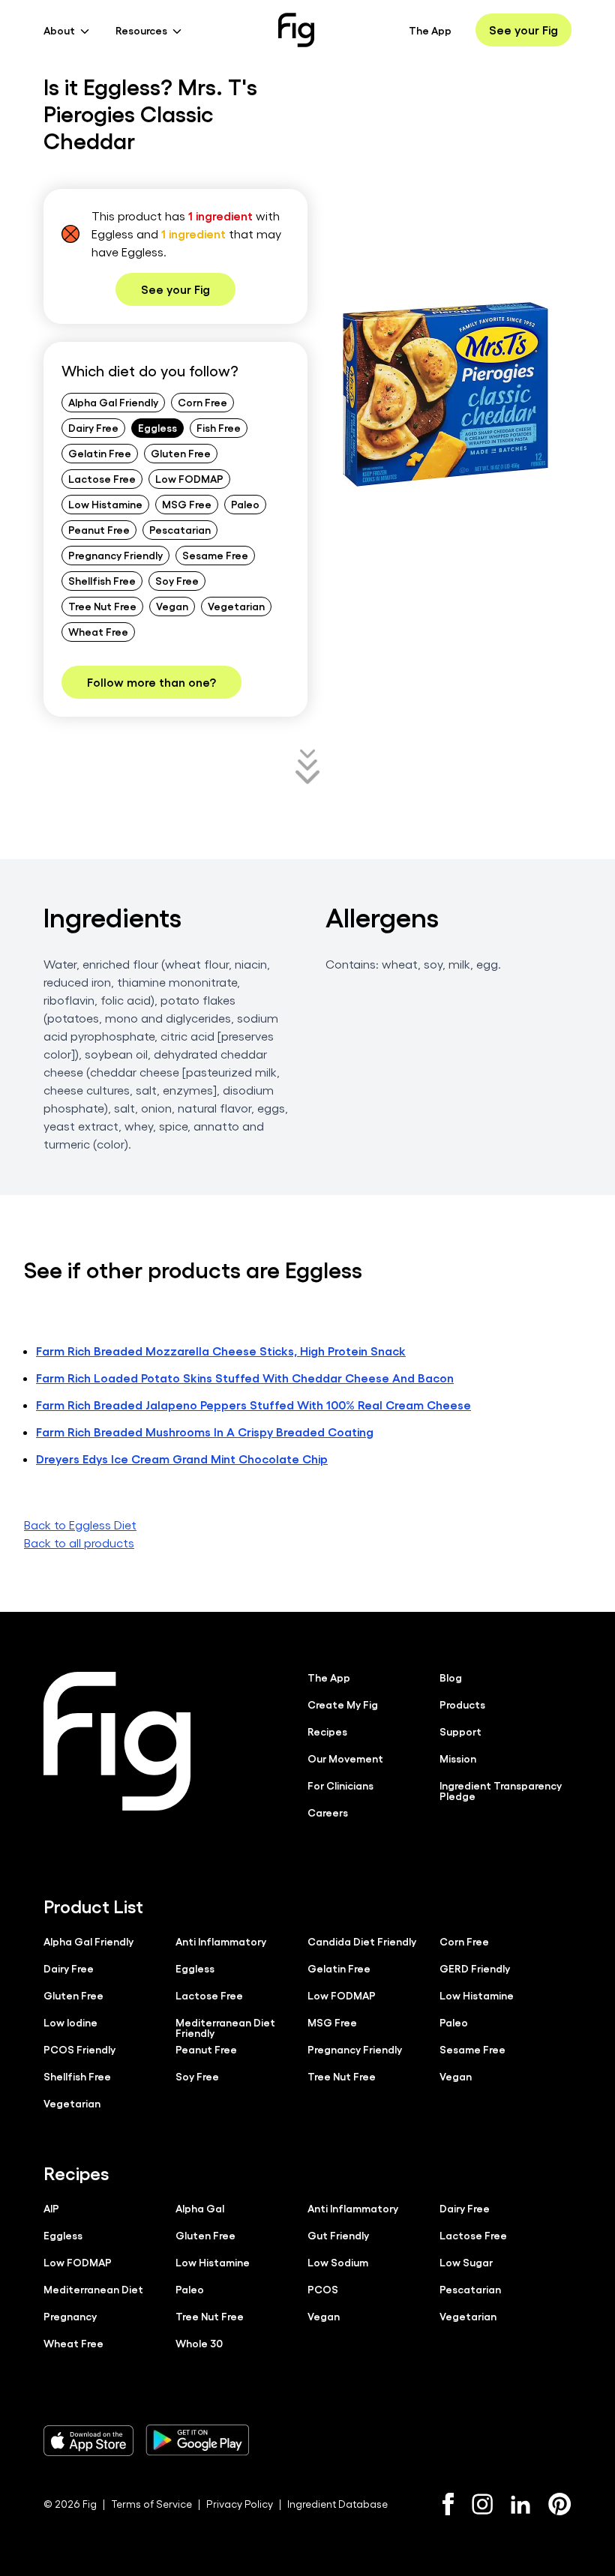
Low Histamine (105, 504)
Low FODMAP (189, 478)
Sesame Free (215, 555)
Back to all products (79, 1543)
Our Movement (345, 1758)
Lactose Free (102, 478)
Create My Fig (343, 1704)
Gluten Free (181, 453)
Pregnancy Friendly (115, 555)
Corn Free (202, 402)
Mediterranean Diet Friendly (225, 2027)
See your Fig (523, 30)
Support (460, 1731)
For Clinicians (340, 1785)
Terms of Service (151, 2504)
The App (430, 30)
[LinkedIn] (520, 2504)
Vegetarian (236, 606)
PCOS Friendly (79, 2049)
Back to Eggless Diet (80, 1525)
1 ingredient (220, 216)
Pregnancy (70, 2316)
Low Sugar (466, 2262)
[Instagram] (482, 2504)
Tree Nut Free (102, 606)
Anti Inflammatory (221, 1941)
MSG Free (187, 504)
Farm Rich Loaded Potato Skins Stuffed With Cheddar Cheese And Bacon (245, 1378)
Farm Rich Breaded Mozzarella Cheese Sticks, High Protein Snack (221, 1351)
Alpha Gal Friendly (113, 402)
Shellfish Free (102, 580)
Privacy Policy (240, 2504)
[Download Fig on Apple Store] (88, 2440)
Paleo (245, 504)
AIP (51, 2208)
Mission (458, 1758)
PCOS (323, 2289)
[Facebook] (448, 2504)
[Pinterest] (560, 2504)
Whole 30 (199, 2343)
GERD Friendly (475, 1968)
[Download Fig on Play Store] (197, 2440)
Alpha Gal (200, 2208)
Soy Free (177, 580)
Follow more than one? (151, 682)
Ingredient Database (337, 2504)
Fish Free (219, 427)
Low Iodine (70, 2022)
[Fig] (296, 30)
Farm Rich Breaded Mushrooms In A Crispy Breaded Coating (205, 1432)
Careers (328, 1812)
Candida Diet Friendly (362, 1941)
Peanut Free (99, 529)
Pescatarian (180, 529)
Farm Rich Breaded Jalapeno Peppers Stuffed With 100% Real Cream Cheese (253, 1405)
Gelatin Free (100, 453)
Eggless (157, 427)
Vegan (172, 606)
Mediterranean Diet (93, 2289)
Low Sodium (338, 2262)
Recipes (327, 1731)
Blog (451, 1677)
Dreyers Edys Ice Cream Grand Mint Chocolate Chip (182, 1459)
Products (462, 1704)
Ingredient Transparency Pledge (501, 1790)
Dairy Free (93, 427)
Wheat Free (98, 631)
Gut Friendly (338, 2235)
